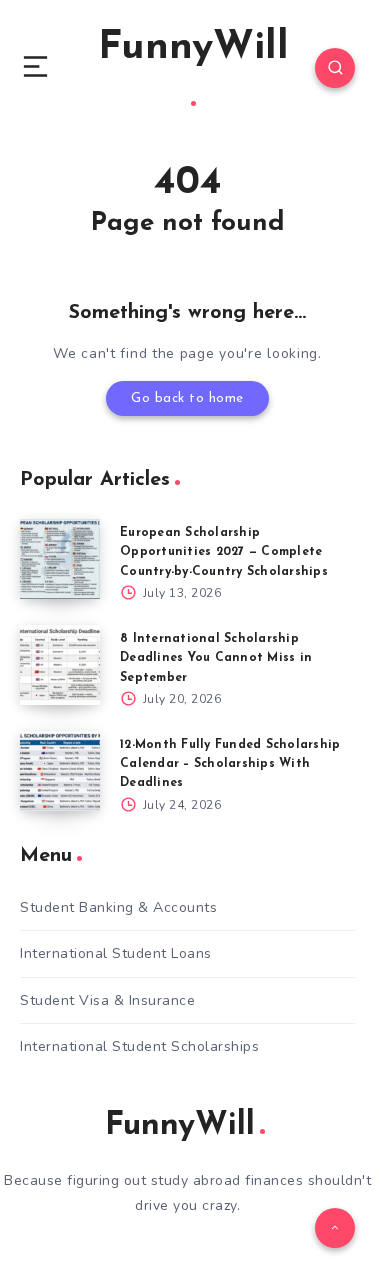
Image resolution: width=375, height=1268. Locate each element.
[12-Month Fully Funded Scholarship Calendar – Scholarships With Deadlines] (60, 771)
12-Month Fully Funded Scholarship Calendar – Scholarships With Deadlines (230, 764)
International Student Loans (116, 953)
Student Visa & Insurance (107, 1000)
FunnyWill (193, 48)
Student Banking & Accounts (118, 907)
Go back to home (187, 398)
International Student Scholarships (139, 1046)
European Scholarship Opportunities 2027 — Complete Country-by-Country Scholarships (224, 552)
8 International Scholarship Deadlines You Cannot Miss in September (216, 658)
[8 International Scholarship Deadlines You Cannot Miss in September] (60, 665)
